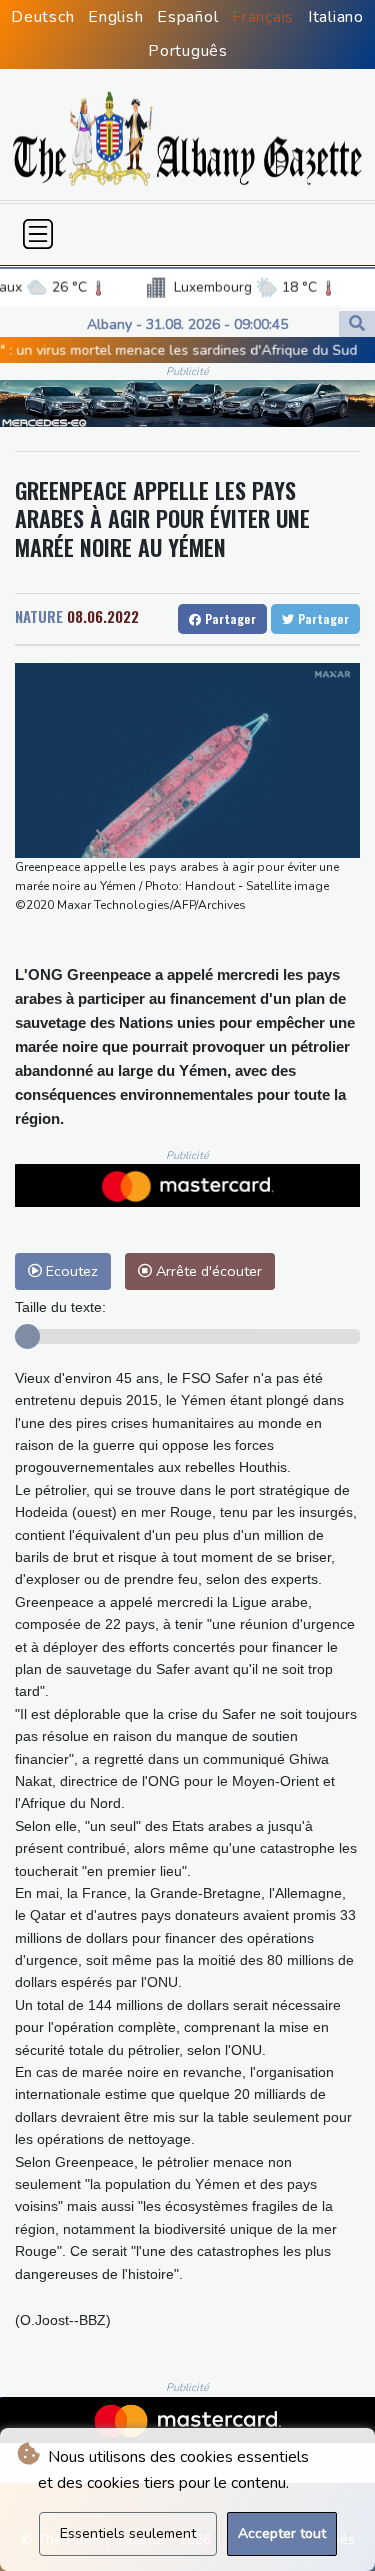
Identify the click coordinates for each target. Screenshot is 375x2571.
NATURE (39, 616)
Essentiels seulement (128, 2533)
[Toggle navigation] (38, 234)
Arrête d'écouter (207, 1271)
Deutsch (42, 17)
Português (188, 51)
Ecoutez (70, 1271)
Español (187, 17)
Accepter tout (282, 2533)
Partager (228, 618)
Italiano (336, 17)
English (115, 17)
